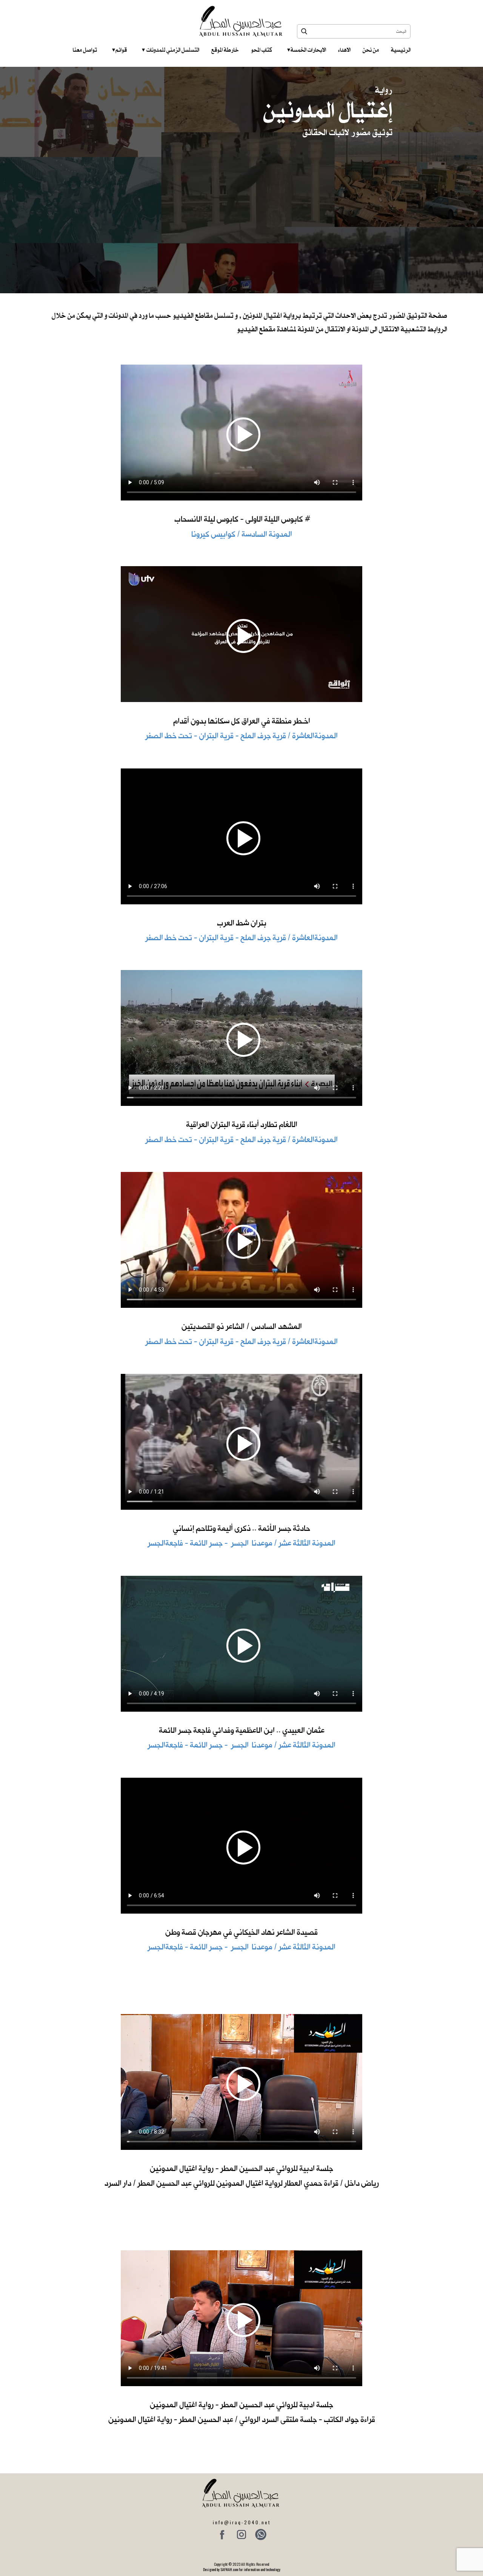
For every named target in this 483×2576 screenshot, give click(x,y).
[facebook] (222, 2534)
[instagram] (241, 2534)
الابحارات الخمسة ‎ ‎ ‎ (307, 50)
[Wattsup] (261, 2534)
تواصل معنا (85, 50)
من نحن (371, 50)
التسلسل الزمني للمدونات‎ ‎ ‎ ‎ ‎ (171, 50)
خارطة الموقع (225, 50)
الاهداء (344, 50)
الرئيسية (401, 50)
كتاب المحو (261, 50)
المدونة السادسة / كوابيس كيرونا (242, 534)
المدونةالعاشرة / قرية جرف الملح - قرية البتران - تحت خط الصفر (241, 736)
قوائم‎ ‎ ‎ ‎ (119, 50)
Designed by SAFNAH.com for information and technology (242, 2569)
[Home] (242, 21)
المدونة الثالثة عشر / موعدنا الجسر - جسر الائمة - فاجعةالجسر (241, 1543)
